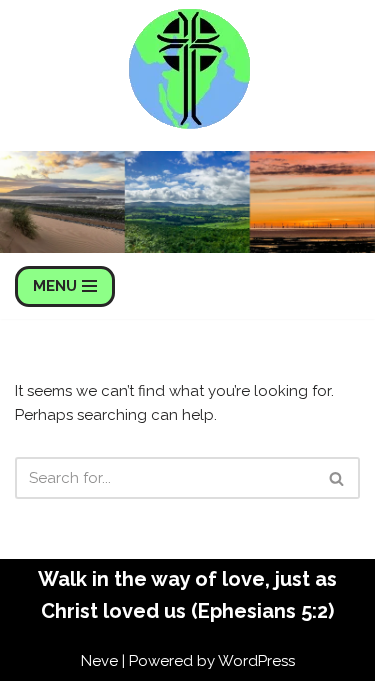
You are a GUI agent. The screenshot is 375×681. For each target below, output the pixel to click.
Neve (99, 661)
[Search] (337, 478)
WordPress (256, 661)
